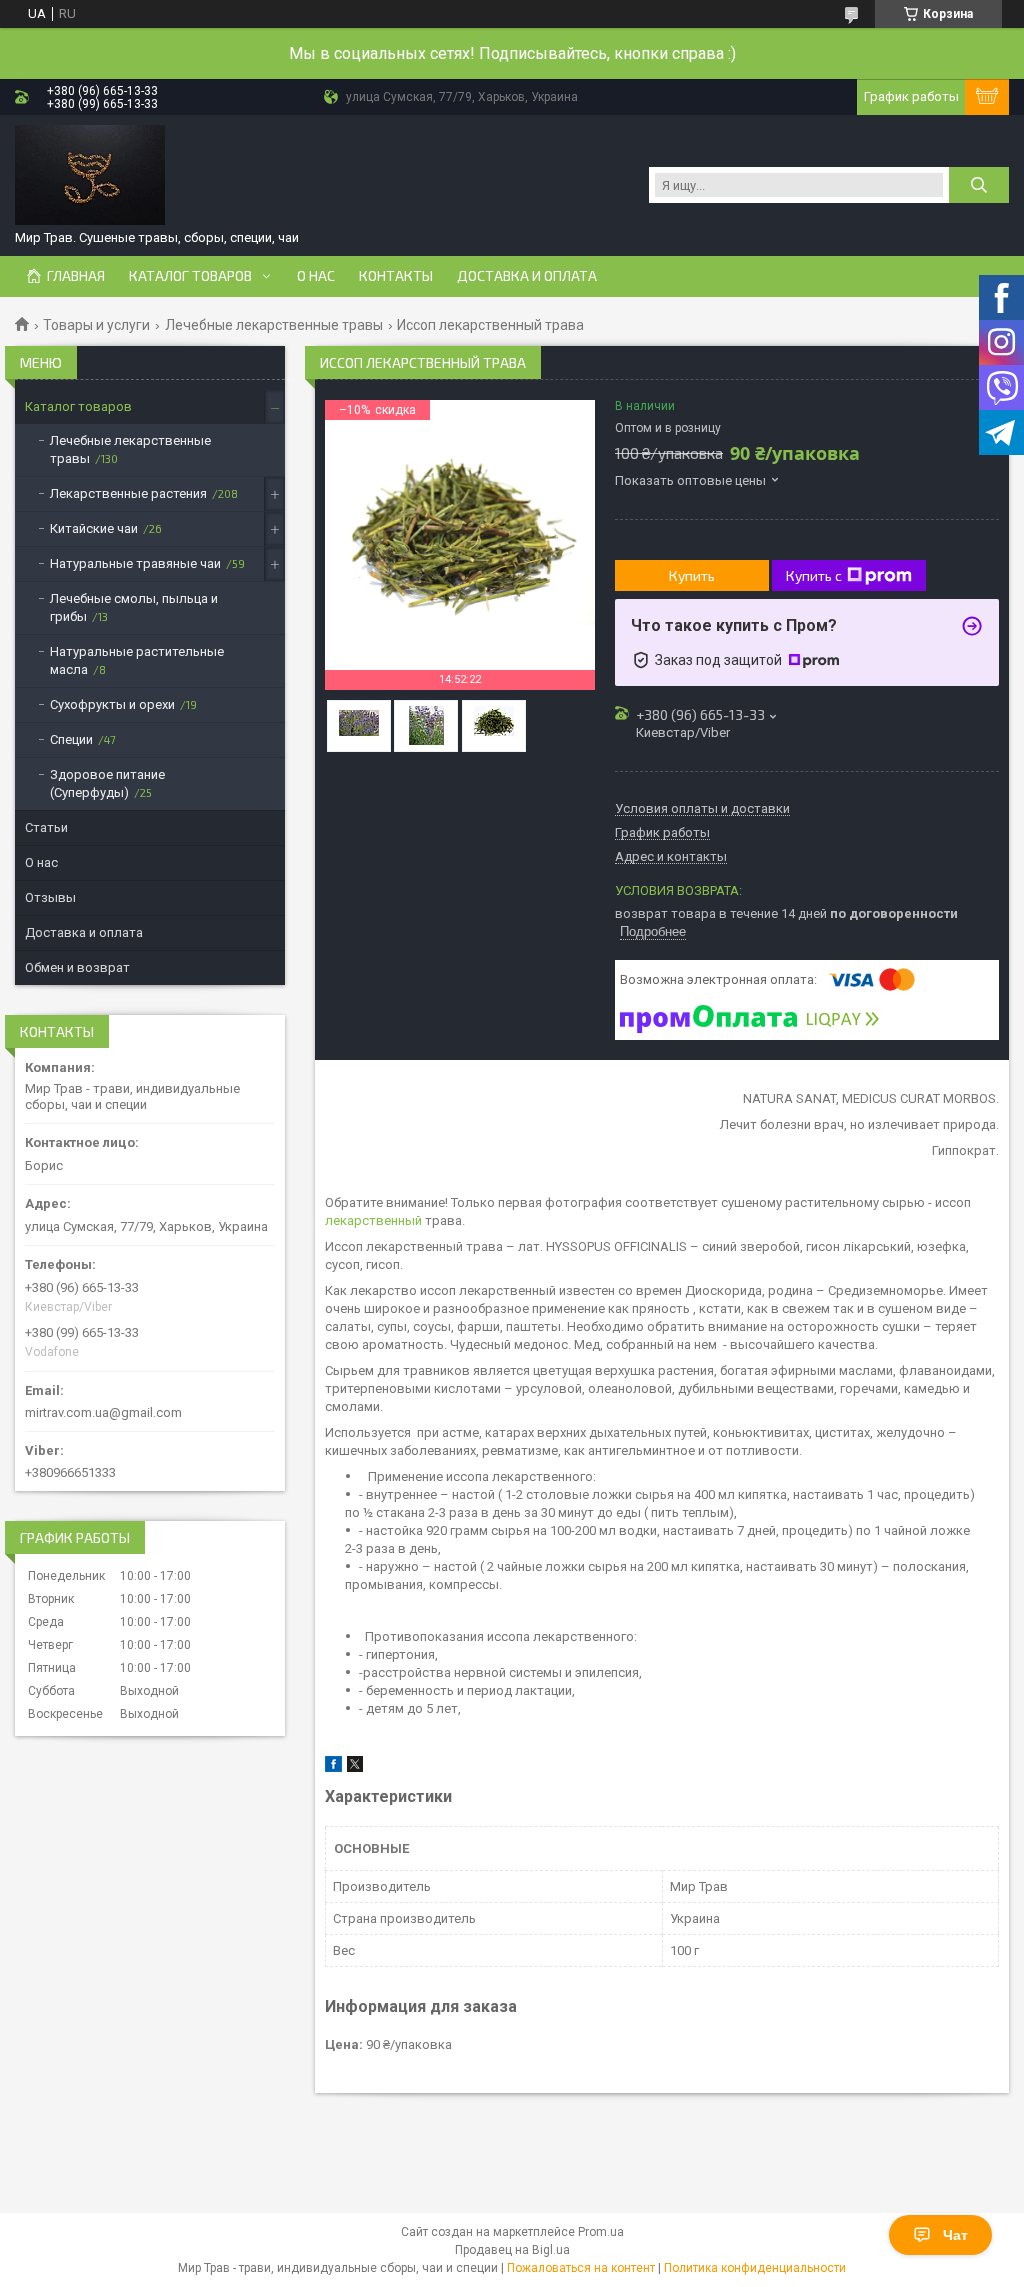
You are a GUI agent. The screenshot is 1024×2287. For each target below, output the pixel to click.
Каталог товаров (190, 276)
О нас (316, 276)
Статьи (46, 827)
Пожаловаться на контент (581, 2268)
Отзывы (50, 897)
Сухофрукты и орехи (112, 704)
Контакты (396, 276)
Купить (692, 575)
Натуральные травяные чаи (135, 563)
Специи (71, 739)
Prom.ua (601, 2232)
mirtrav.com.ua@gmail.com (103, 1412)
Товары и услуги (96, 325)
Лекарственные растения (128, 493)
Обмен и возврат (77, 967)
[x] (355, 1767)
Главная (76, 276)
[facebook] (333, 1767)
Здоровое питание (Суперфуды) (107, 783)
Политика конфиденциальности (755, 2268)
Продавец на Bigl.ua (512, 2250)
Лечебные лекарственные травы (274, 325)
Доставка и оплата (527, 276)
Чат (955, 2235)
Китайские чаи (94, 528)
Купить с (814, 575)
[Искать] (979, 185)
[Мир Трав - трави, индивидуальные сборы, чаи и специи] (90, 175)
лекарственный (373, 1220)
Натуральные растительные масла (137, 660)
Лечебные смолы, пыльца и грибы (134, 607)
